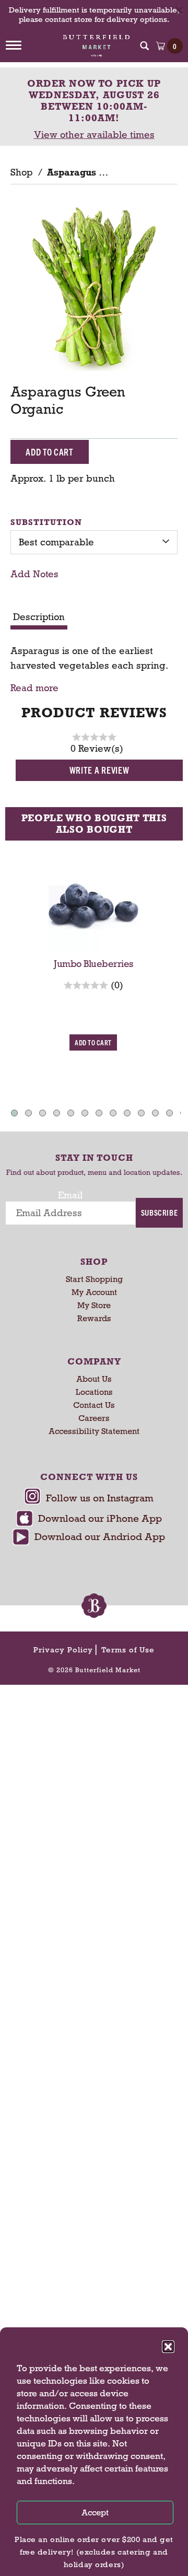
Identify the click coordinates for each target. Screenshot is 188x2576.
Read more (34, 688)
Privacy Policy (63, 1650)
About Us (94, 1379)
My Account (94, 1292)
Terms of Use (128, 1650)
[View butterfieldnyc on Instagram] (89, 1499)
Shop (21, 172)
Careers (94, 1418)
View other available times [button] (94, 135)
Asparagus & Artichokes (103, 172)
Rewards (94, 1318)
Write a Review (99, 770)
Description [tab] (39, 617)
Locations (94, 1392)
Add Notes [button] (34, 574)
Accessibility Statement (94, 1431)
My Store (94, 1305)
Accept (95, 2513)
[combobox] (94, 542)
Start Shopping (94, 1279)
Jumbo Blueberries (94, 964)
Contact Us (94, 1405)
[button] (168, 2347)
